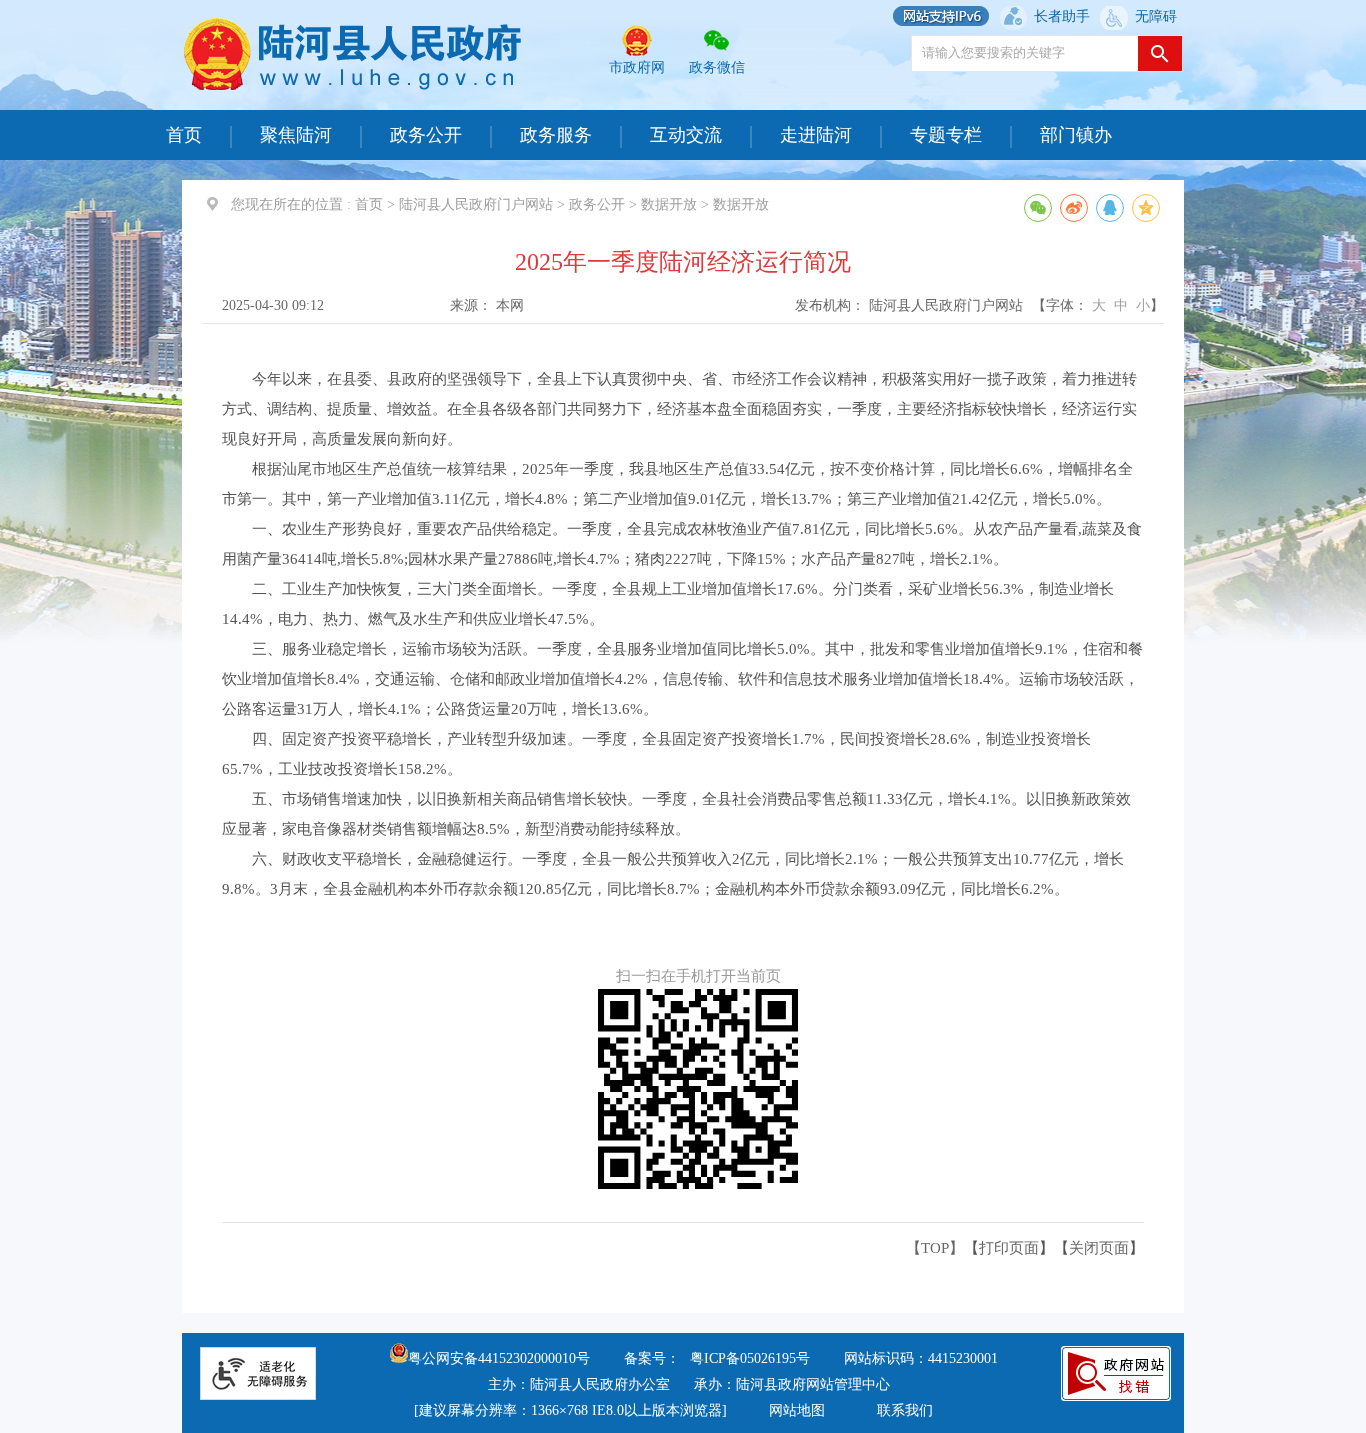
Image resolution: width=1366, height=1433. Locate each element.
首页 (184, 135)
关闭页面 (1099, 1248)
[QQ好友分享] (1110, 208)
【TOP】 (935, 1248)
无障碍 (1156, 16)
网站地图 (797, 1410)
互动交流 (686, 135)
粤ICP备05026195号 (750, 1358)
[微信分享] (1038, 208)
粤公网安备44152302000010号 (499, 1358)
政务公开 (426, 135)
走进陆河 (816, 135)
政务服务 (556, 135)
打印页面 (1009, 1248)
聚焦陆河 (296, 135)
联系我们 (905, 1410)
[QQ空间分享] (1146, 208)
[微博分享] (1074, 208)
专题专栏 (946, 135)
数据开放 (669, 204)
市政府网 (637, 67)
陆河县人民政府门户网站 (476, 204)
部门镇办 (1076, 135)
